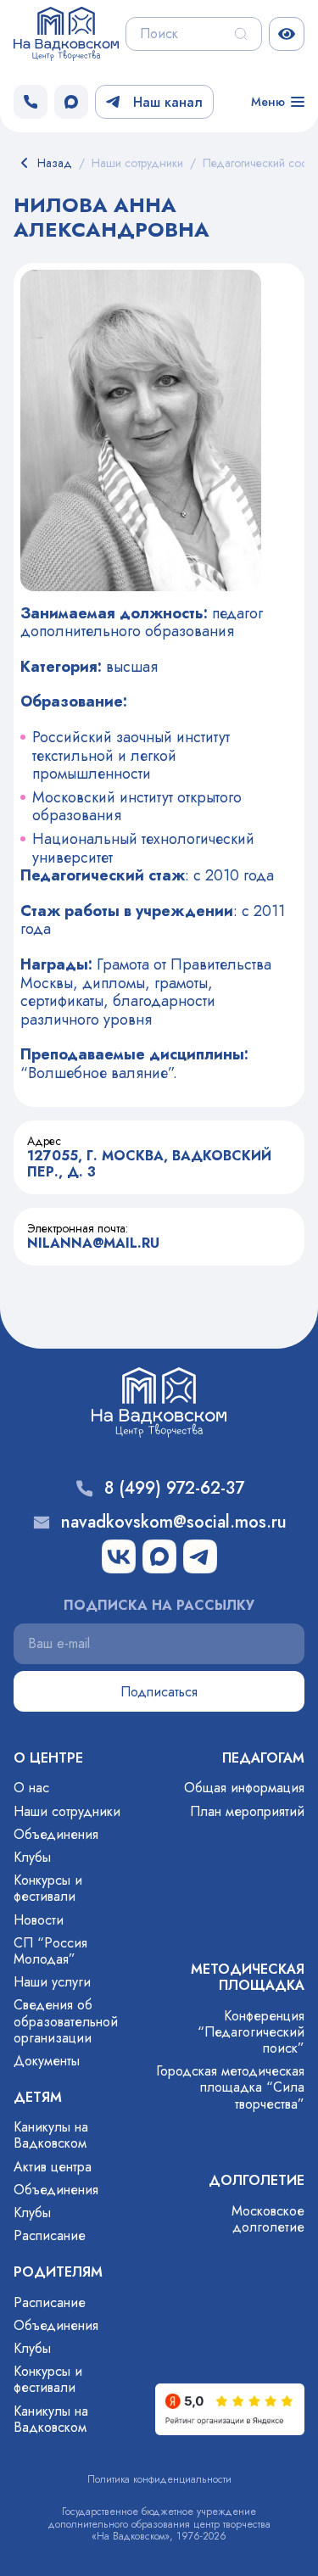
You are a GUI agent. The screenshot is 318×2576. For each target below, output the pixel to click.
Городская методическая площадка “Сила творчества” (230, 2087)
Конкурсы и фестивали (48, 1888)
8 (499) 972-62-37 (174, 1489)
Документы (47, 2061)
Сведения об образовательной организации (66, 2021)
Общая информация (244, 1788)
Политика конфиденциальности (159, 2479)
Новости (39, 1920)
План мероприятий (247, 1811)
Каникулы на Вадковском (51, 2135)
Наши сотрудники (67, 1811)
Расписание (50, 2235)
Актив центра (53, 2167)
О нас (31, 1788)
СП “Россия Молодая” (50, 1951)
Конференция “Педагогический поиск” (251, 2032)
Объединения (56, 1834)
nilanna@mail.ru (93, 1243)
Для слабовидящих (287, 34)
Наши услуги (52, 1982)
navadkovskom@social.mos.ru (174, 1523)
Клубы (32, 1857)
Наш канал (168, 102)
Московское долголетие (268, 2219)
